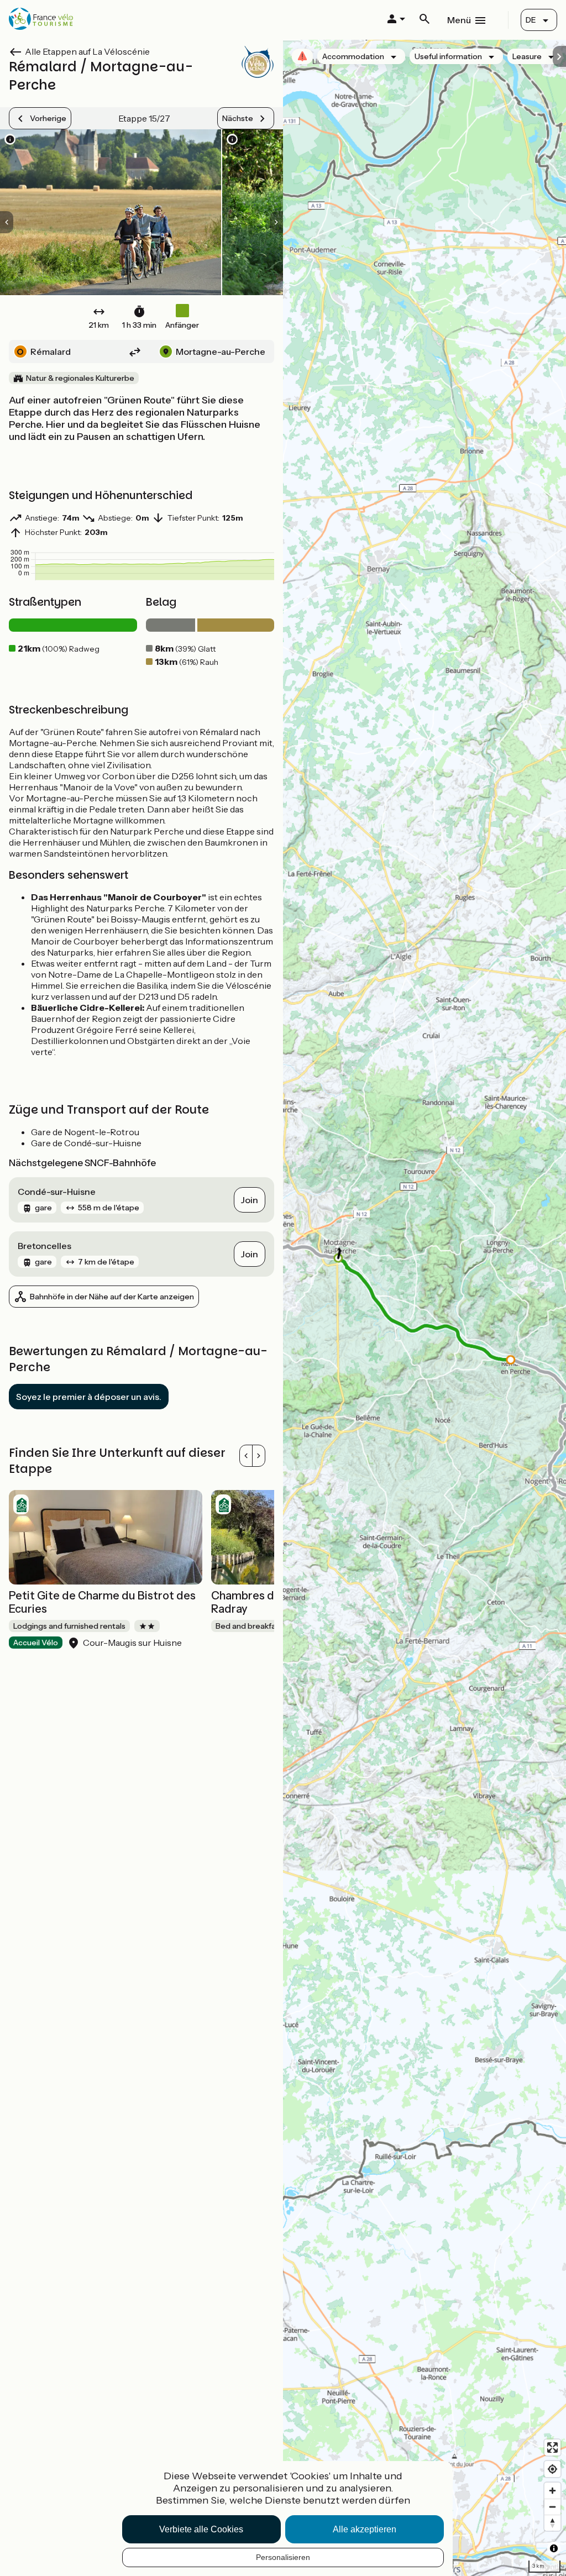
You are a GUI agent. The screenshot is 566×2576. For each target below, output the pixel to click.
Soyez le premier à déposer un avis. (89, 1397)
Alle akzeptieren (365, 2529)
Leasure (527, 56)
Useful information (448, 56)
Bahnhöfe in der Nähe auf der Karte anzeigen (112, 1297)
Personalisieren (283, 2557)
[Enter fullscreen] (552, 2448)
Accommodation (353, 56)
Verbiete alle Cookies (201, 2529)
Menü (459, 20)
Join (250, 1200)
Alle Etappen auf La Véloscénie (87, 51)
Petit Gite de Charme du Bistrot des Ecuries (102, 1602)
